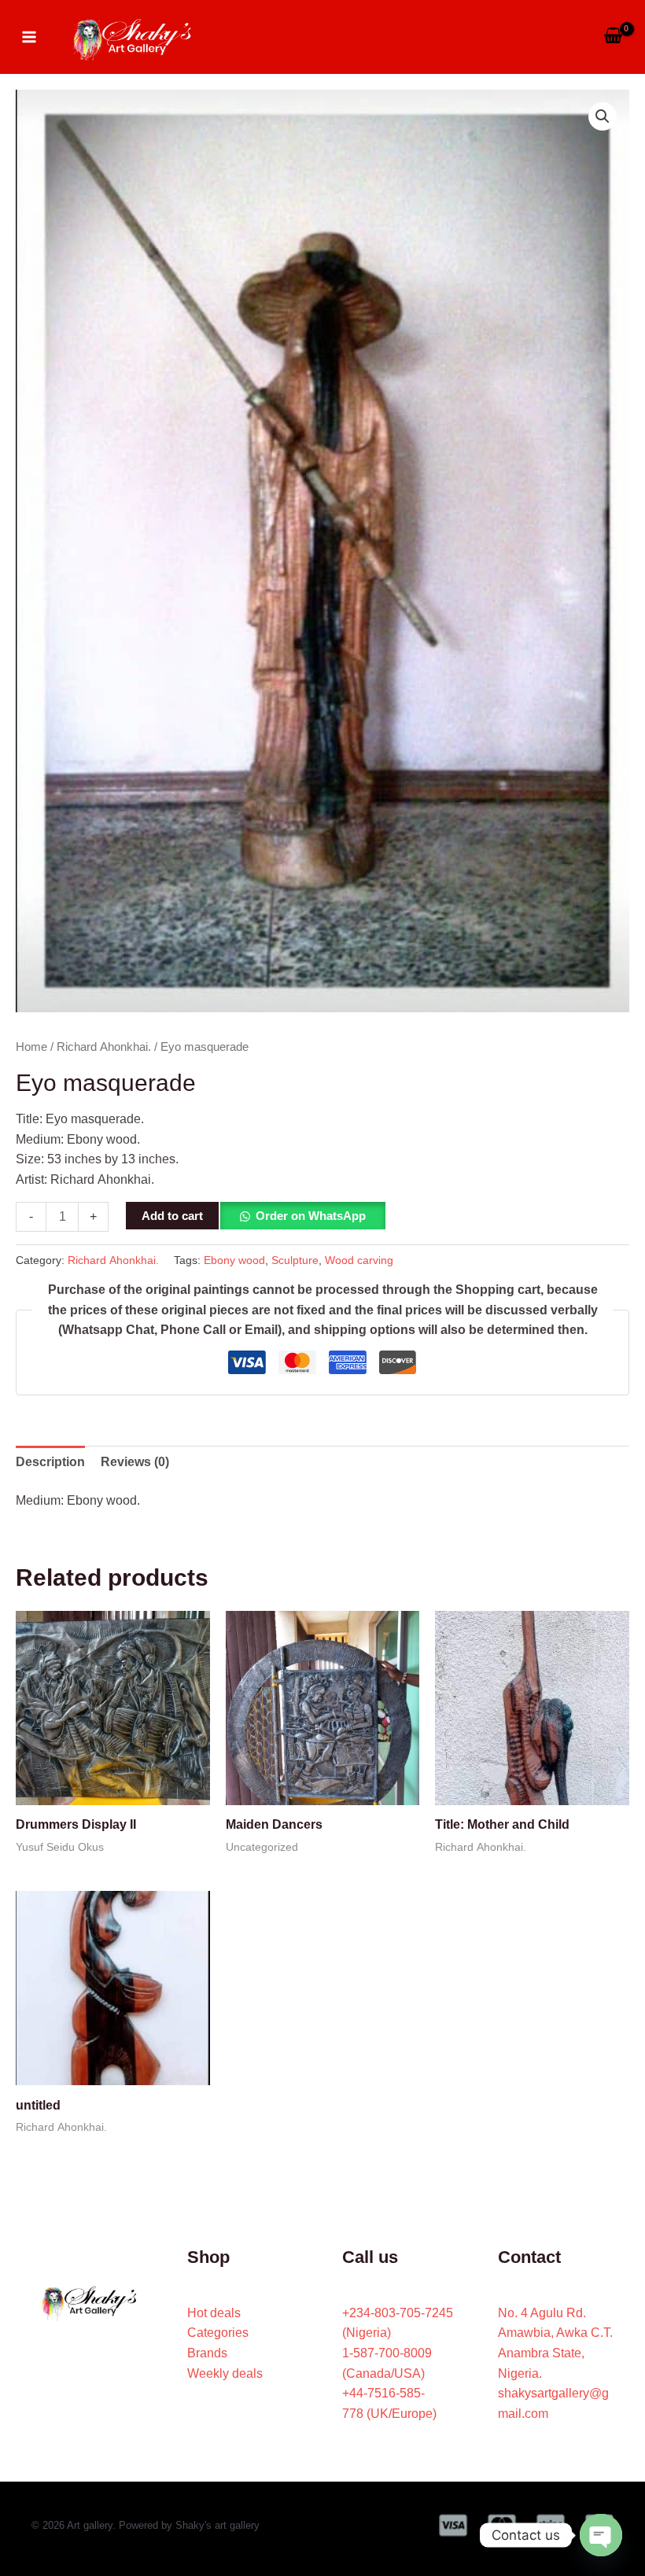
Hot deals (214, 2313)
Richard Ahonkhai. (104, 1047)
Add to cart (172, 1216)
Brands (207, 2353)
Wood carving (359, 1260)
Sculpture (295, 1260)
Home (31, 1047)
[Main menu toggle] (29, 36)
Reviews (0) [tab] (135, 1462)
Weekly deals (225, 2373)
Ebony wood (234, 1260)
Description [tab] (50, 1462)
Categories (218, 2333)
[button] (603, 116)
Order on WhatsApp (311, 1216)
